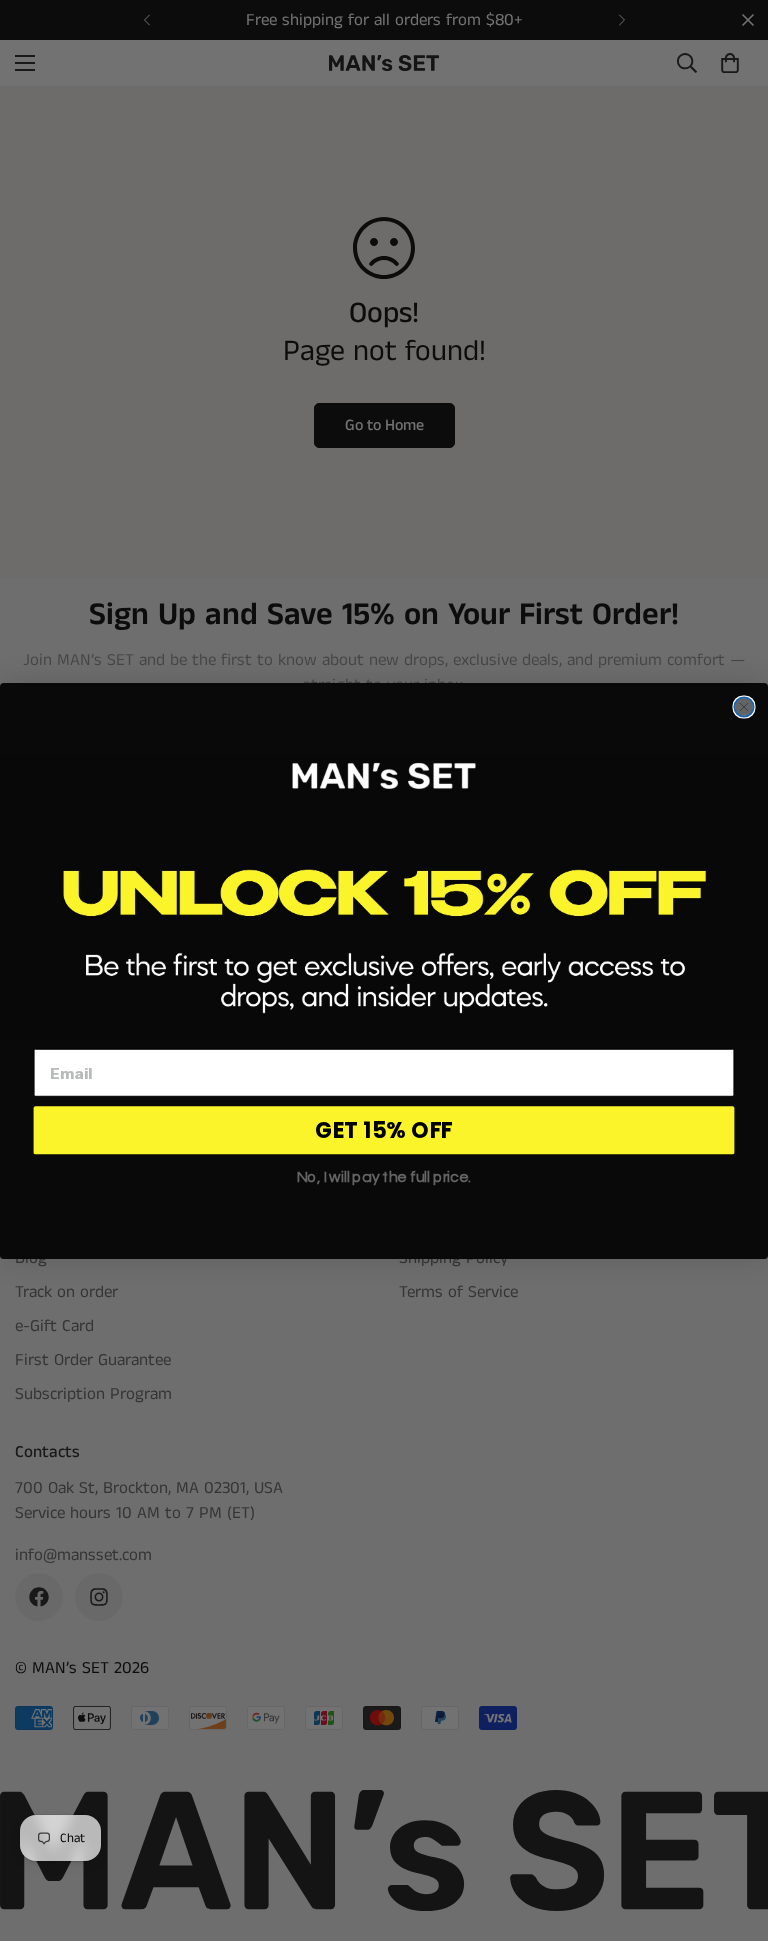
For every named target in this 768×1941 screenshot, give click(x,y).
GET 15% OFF (383, 1129)
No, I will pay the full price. (384, 1176)
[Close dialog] (743, 706)
